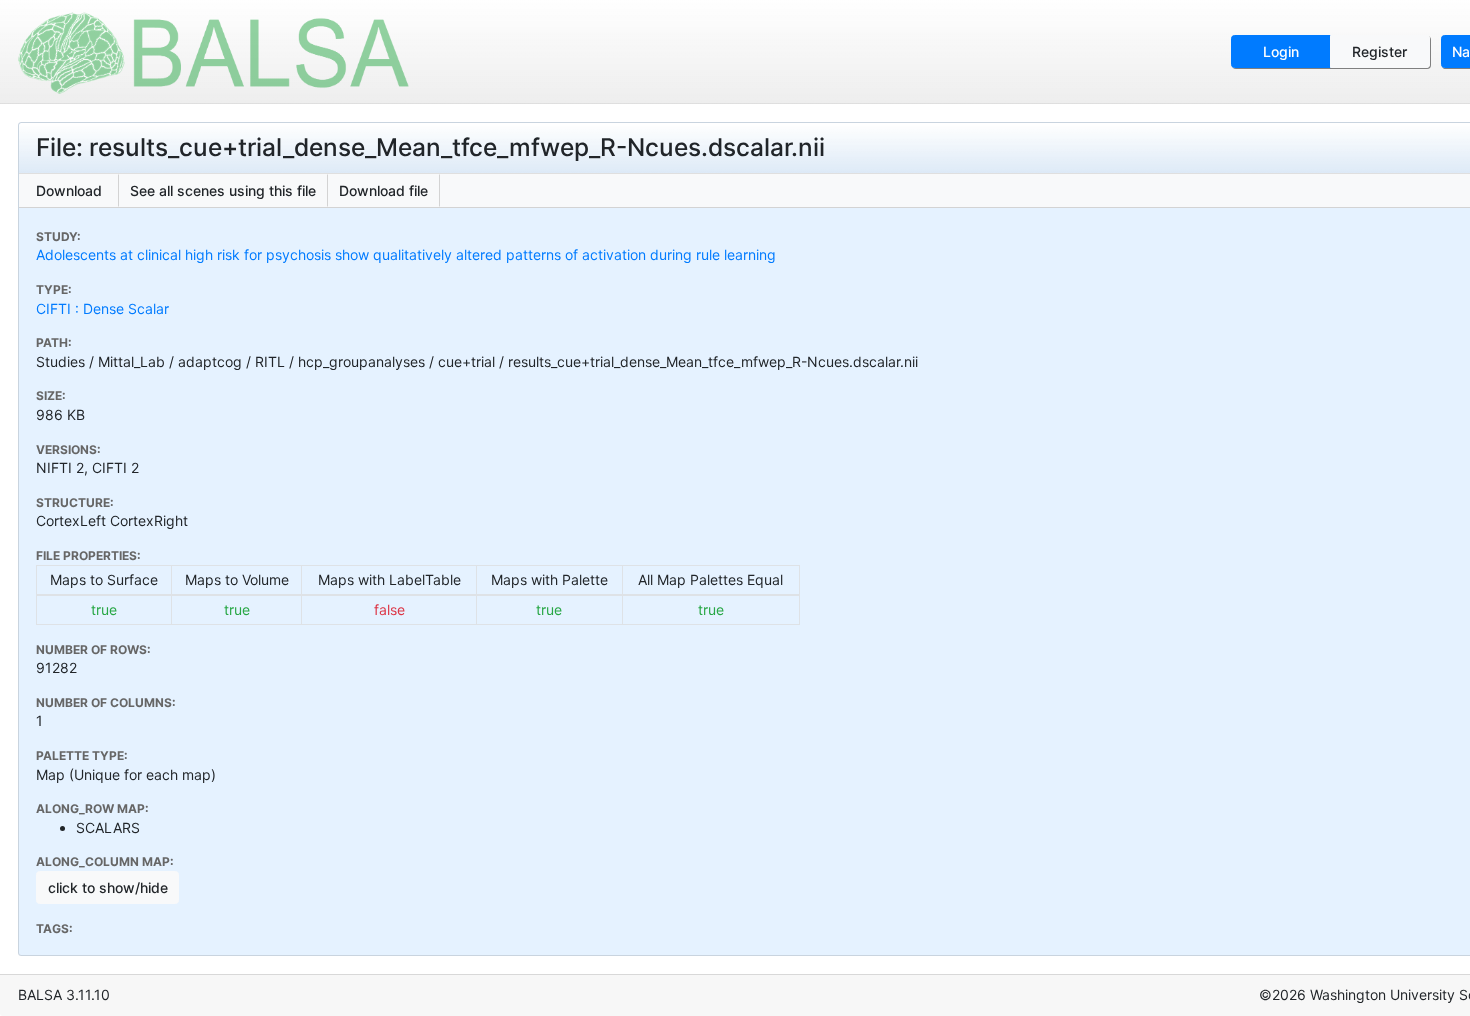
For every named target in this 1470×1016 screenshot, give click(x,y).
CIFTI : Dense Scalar (102, 308)
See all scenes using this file (223, 190)
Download (69, 190)
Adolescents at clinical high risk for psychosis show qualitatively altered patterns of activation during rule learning (406, 254)
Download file (383, 190)
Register (1379, 51)
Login (1281, 51)
